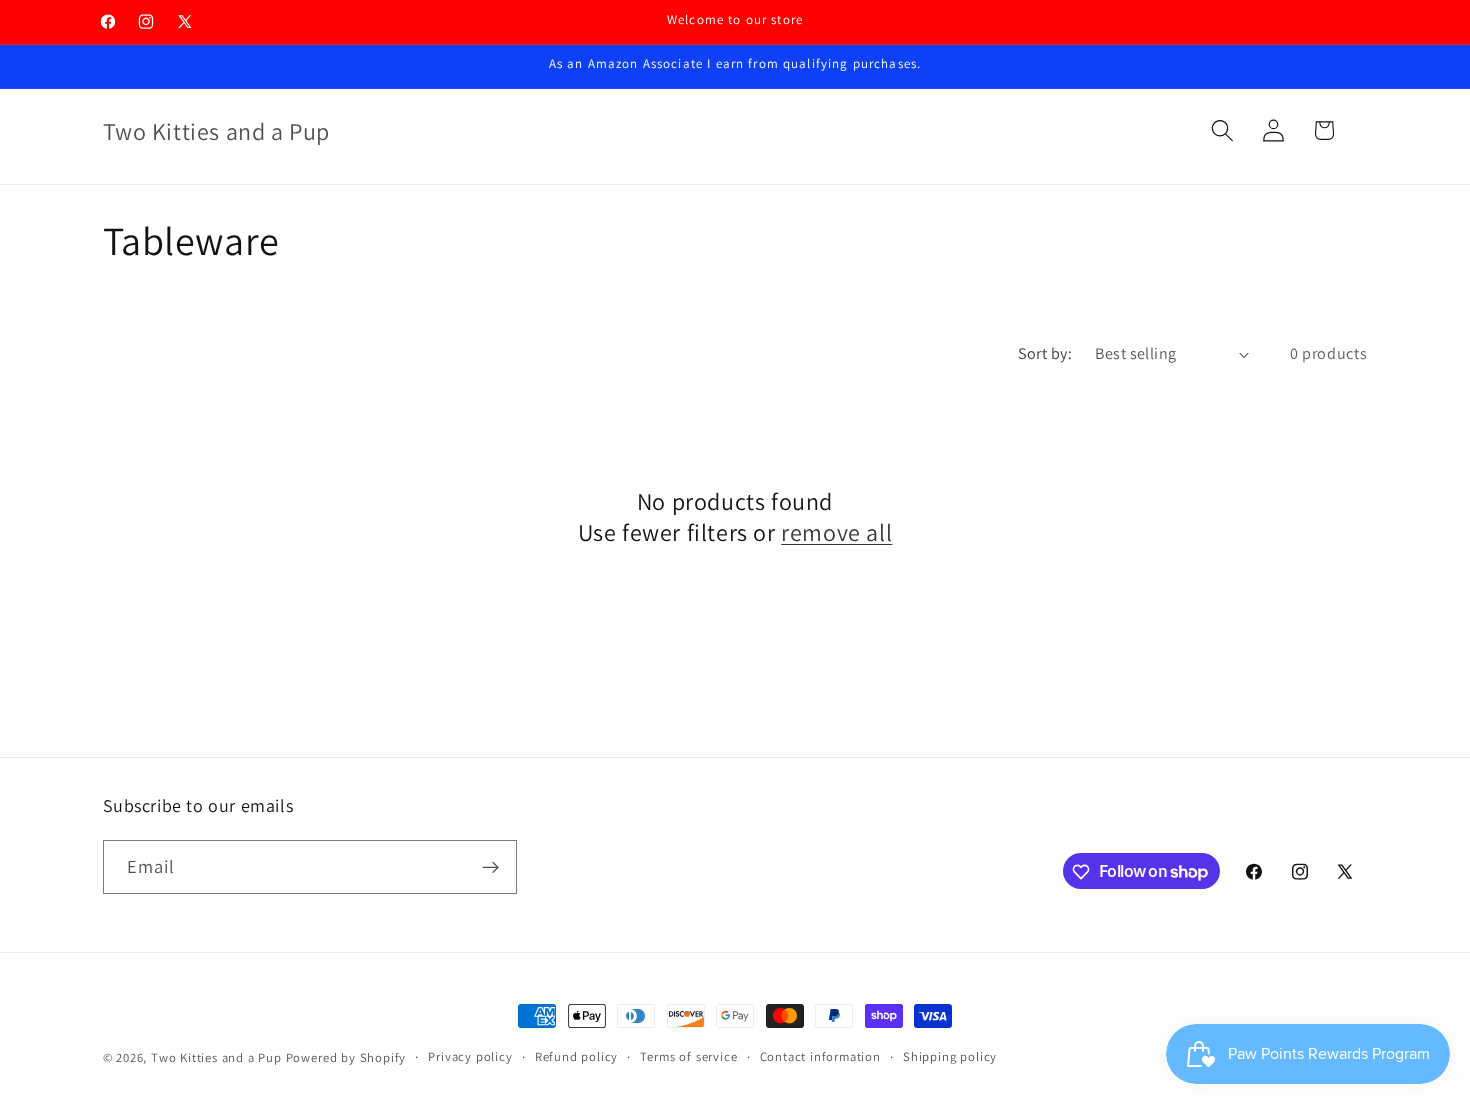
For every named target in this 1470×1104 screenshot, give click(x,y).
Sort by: (1045, 353)
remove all (836, 532)
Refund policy (576, 1056)
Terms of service (688, 1056)
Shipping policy (950, 1056)
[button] (1222, 130)
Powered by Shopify (346, 1057)
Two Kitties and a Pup (216, 1057)
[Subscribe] (490, 867)
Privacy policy (470, 1056)
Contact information (820, 1056)
